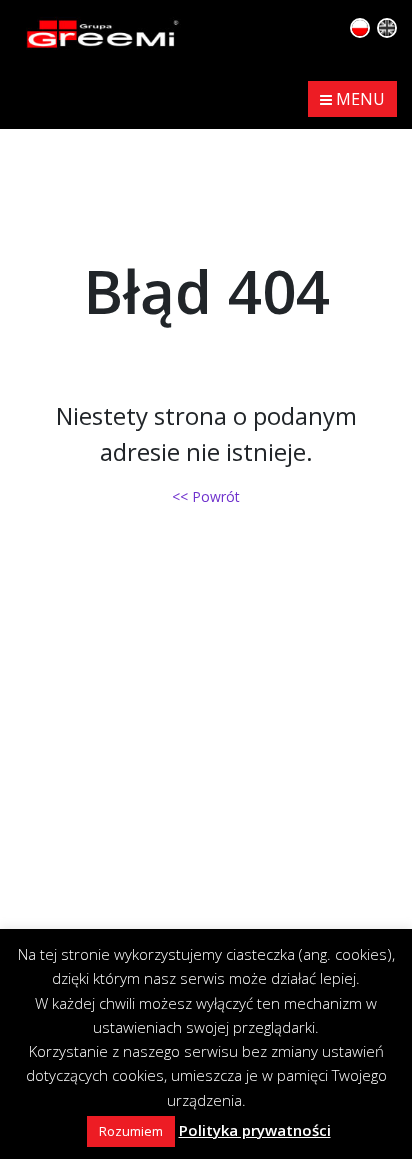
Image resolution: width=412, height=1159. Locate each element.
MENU (358, 99)
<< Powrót (206, 496)
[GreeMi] (103, 32)
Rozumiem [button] (131, 1131)
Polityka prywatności (255, 1130)
